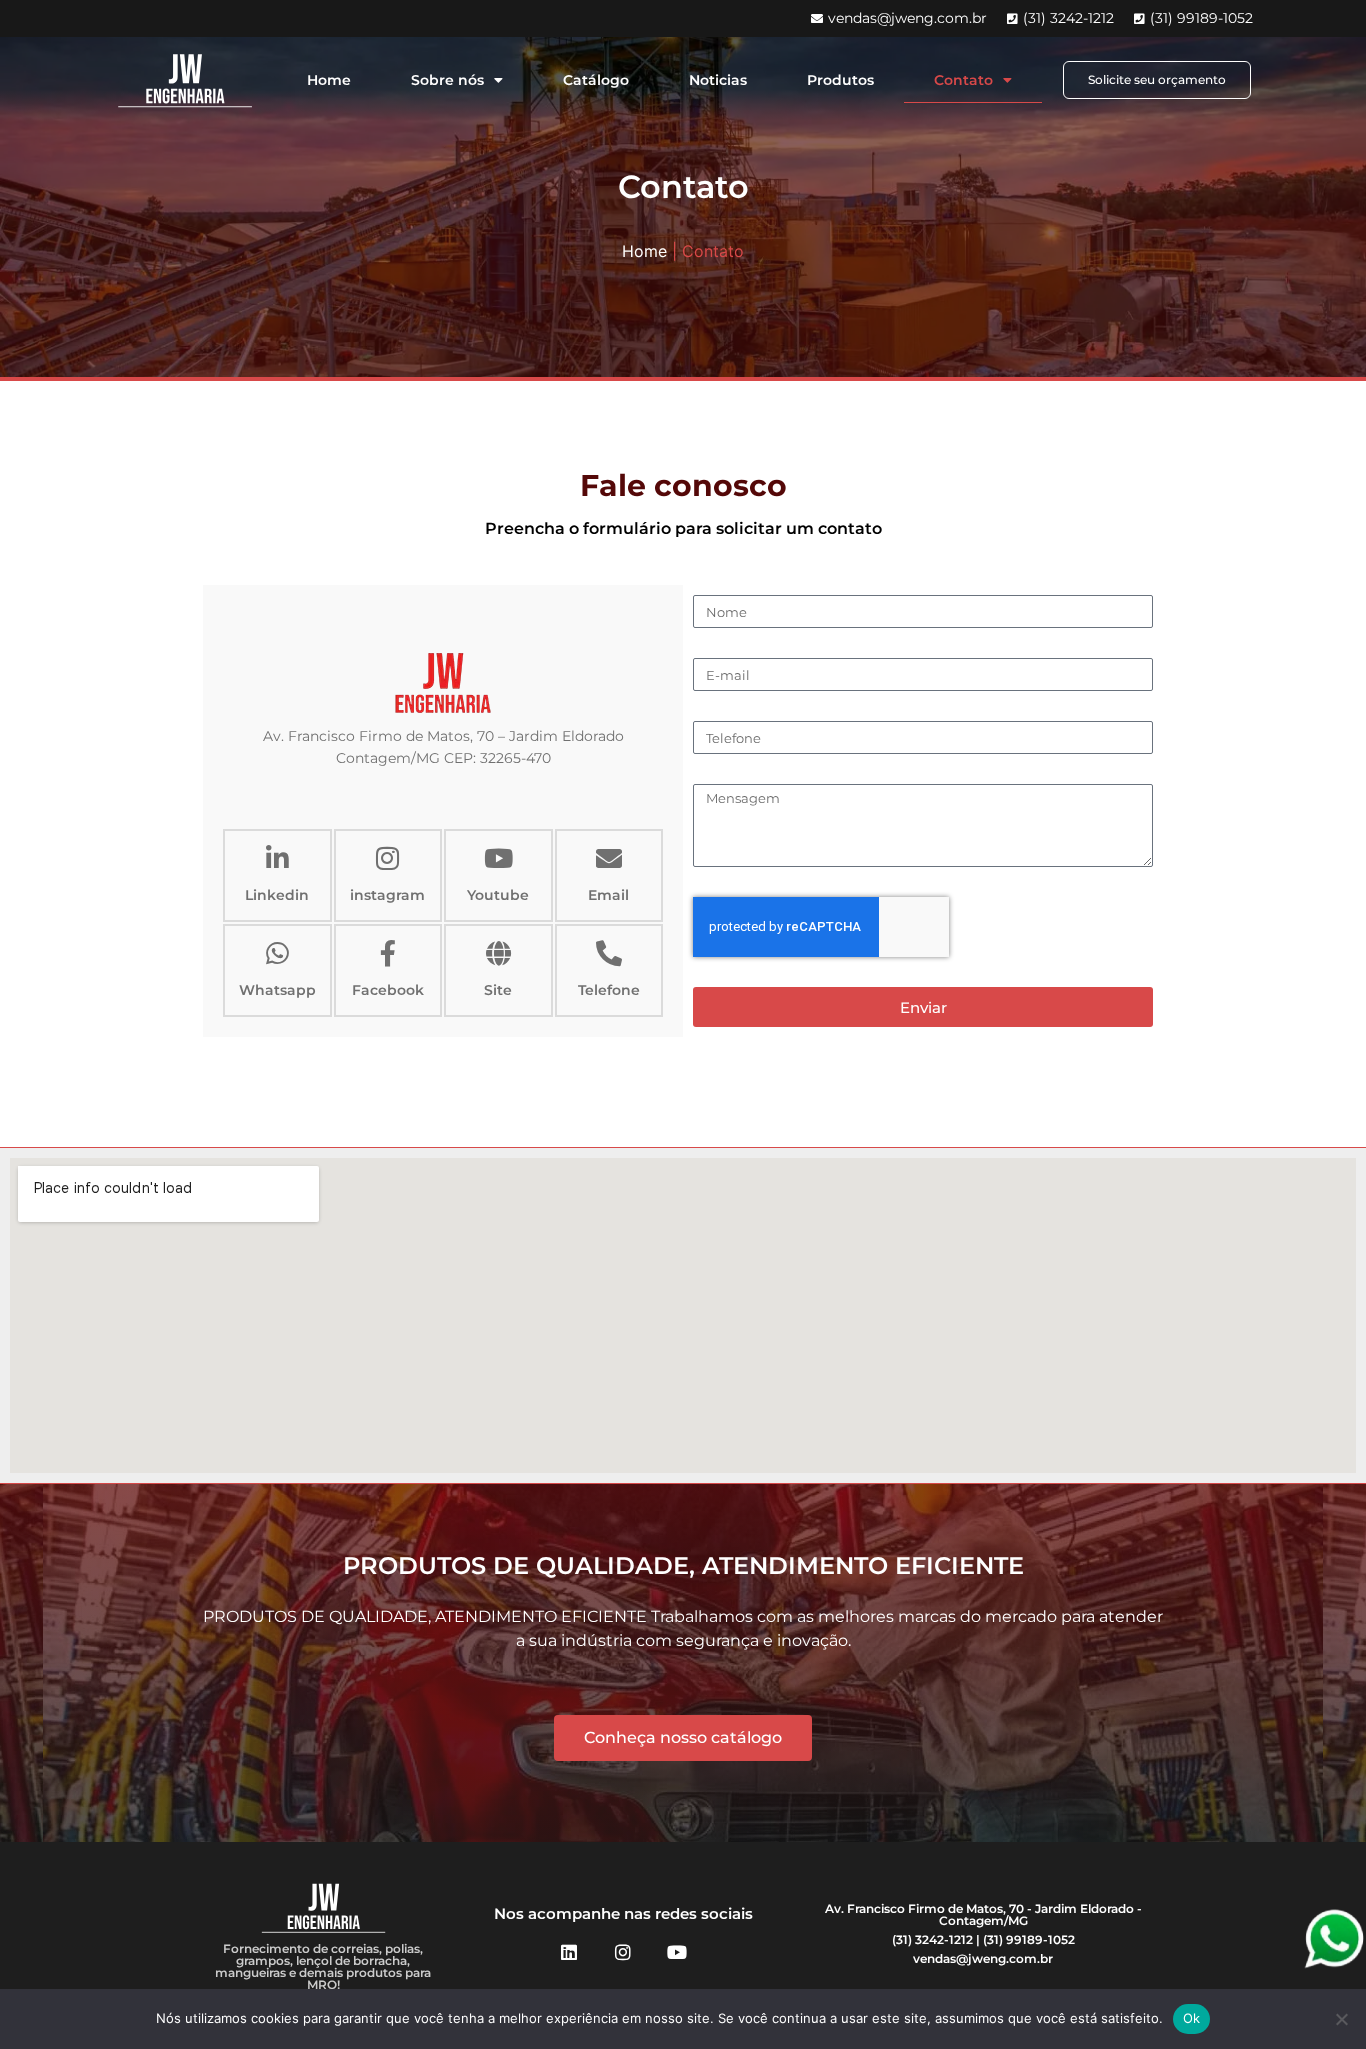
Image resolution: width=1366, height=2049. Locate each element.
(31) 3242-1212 (932, 1939)
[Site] (498, 953)
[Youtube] (498, 858)
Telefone (609, 990)
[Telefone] (609, 953)
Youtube (498, 895)
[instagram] (388, 858)
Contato (963, 80)
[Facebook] (388, 953)
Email (608, 895)
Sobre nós (447, 80)
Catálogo (596, 80)
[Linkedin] (277, 858)
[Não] (1341, 2019)
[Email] (609, 858)
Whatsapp (277, 990)
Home (329, 80)
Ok (1192, 2018)
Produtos (840, 80)
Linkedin (277, 895)
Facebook (388, 990)
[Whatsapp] (277, 953)
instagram (387, 895)
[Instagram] (623, 1952)
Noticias (718, 80)
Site (498, 990)
